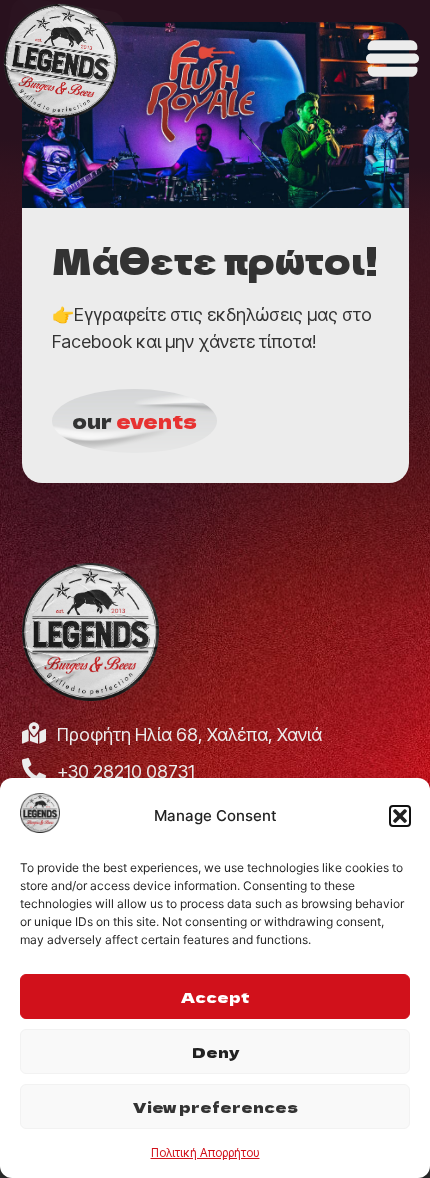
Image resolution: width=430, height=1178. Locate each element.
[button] (400, 816)
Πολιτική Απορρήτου (205, 1152)
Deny (215, 1051)
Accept (215, 996)
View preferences (215, 1106)
